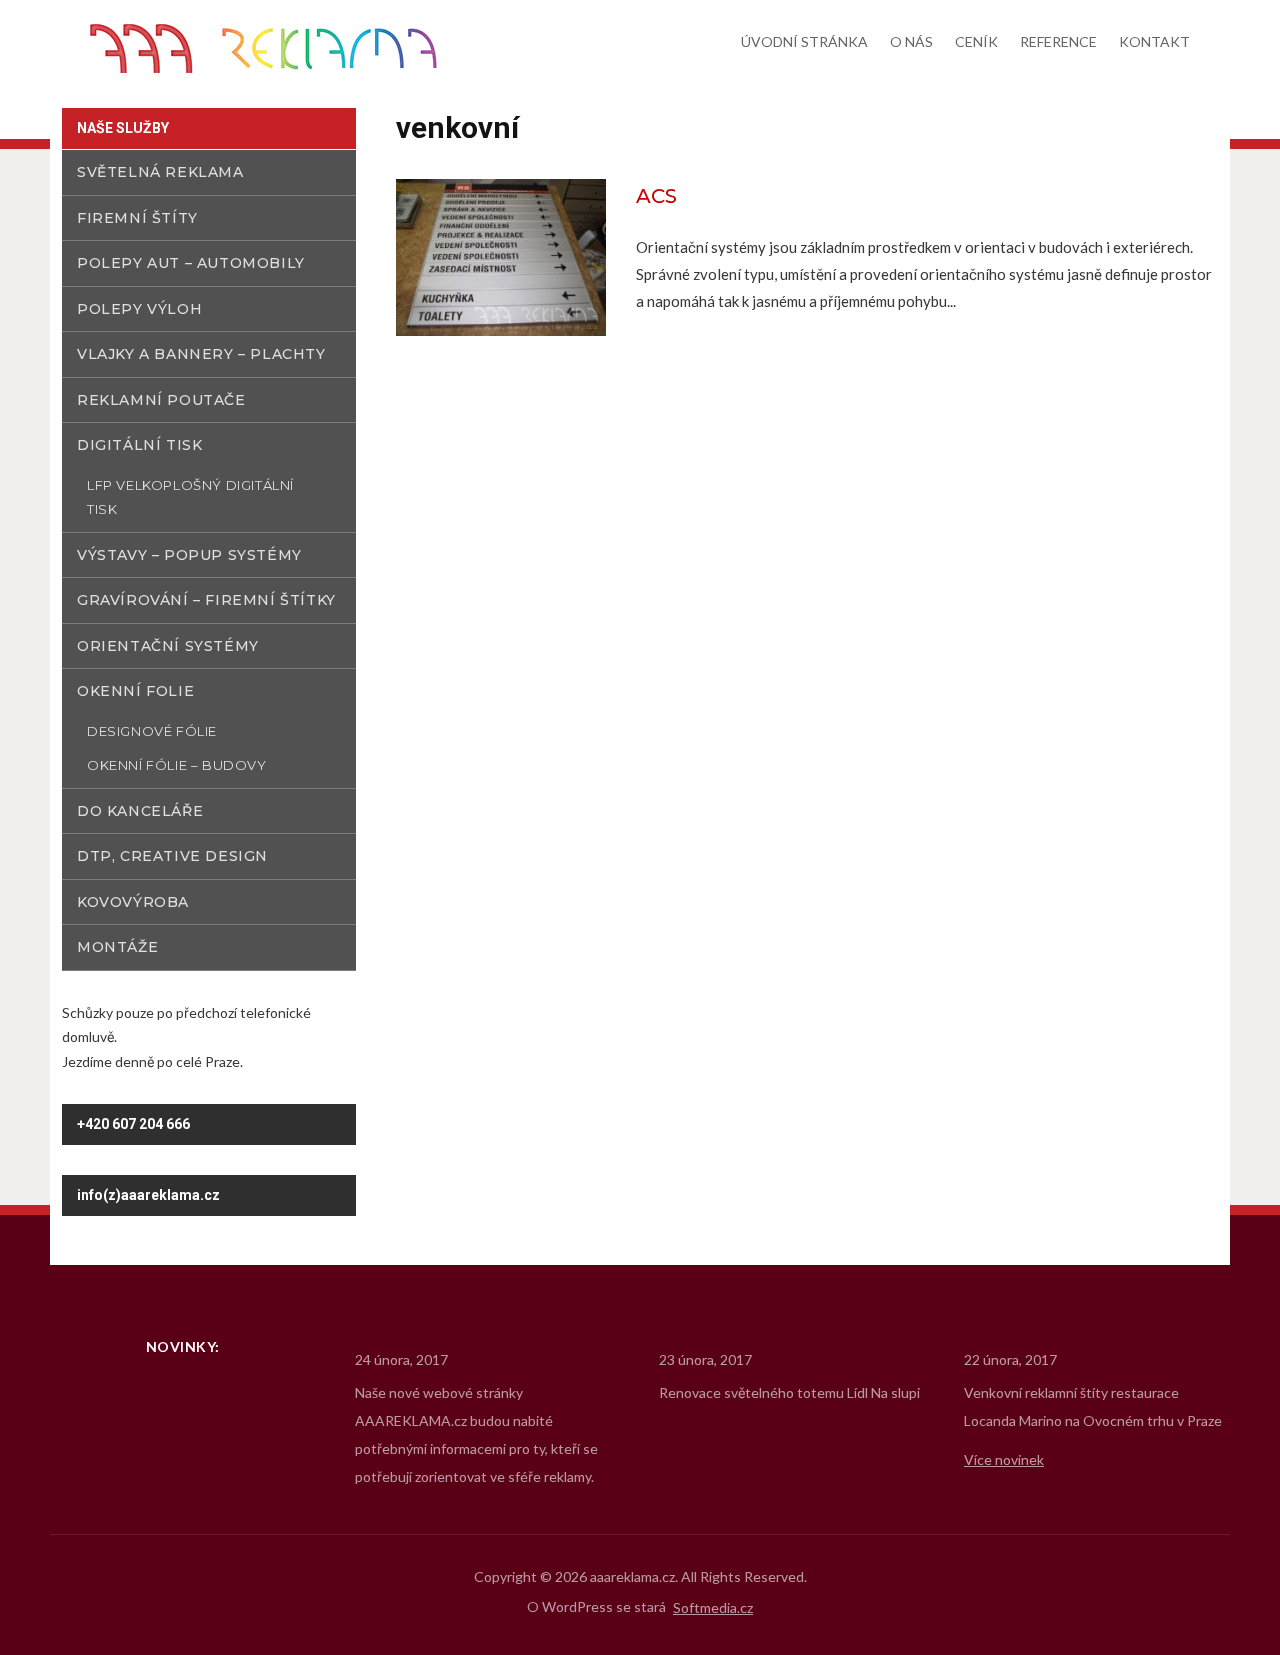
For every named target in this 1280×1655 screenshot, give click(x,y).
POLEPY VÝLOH (139, 309)
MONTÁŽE (117, 947)
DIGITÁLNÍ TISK (139, 445)
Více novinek (1004, 1459)
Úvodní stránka (804, 41)
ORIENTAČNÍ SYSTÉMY (168, 646)
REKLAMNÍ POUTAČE (161, 400)
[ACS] (501, 255)
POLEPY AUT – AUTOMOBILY (191, 263)
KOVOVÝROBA (133, 902)
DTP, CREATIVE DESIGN (172, 856)
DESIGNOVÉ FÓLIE (152, 731)
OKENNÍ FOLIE (135, 691)
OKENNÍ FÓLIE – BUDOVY (177, 765)
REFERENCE (1058, 41)
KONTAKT (1154, 41)
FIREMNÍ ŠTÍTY (137, 218)
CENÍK (976, 41)
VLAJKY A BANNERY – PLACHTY (201, 354)
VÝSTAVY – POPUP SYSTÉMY (189, 555)
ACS (656, 196)
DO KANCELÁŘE (140, 811)
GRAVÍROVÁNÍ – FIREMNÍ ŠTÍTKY (206, 600)
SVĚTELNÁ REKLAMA (160, 172)
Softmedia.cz (713, 1608)
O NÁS (911, 41)
